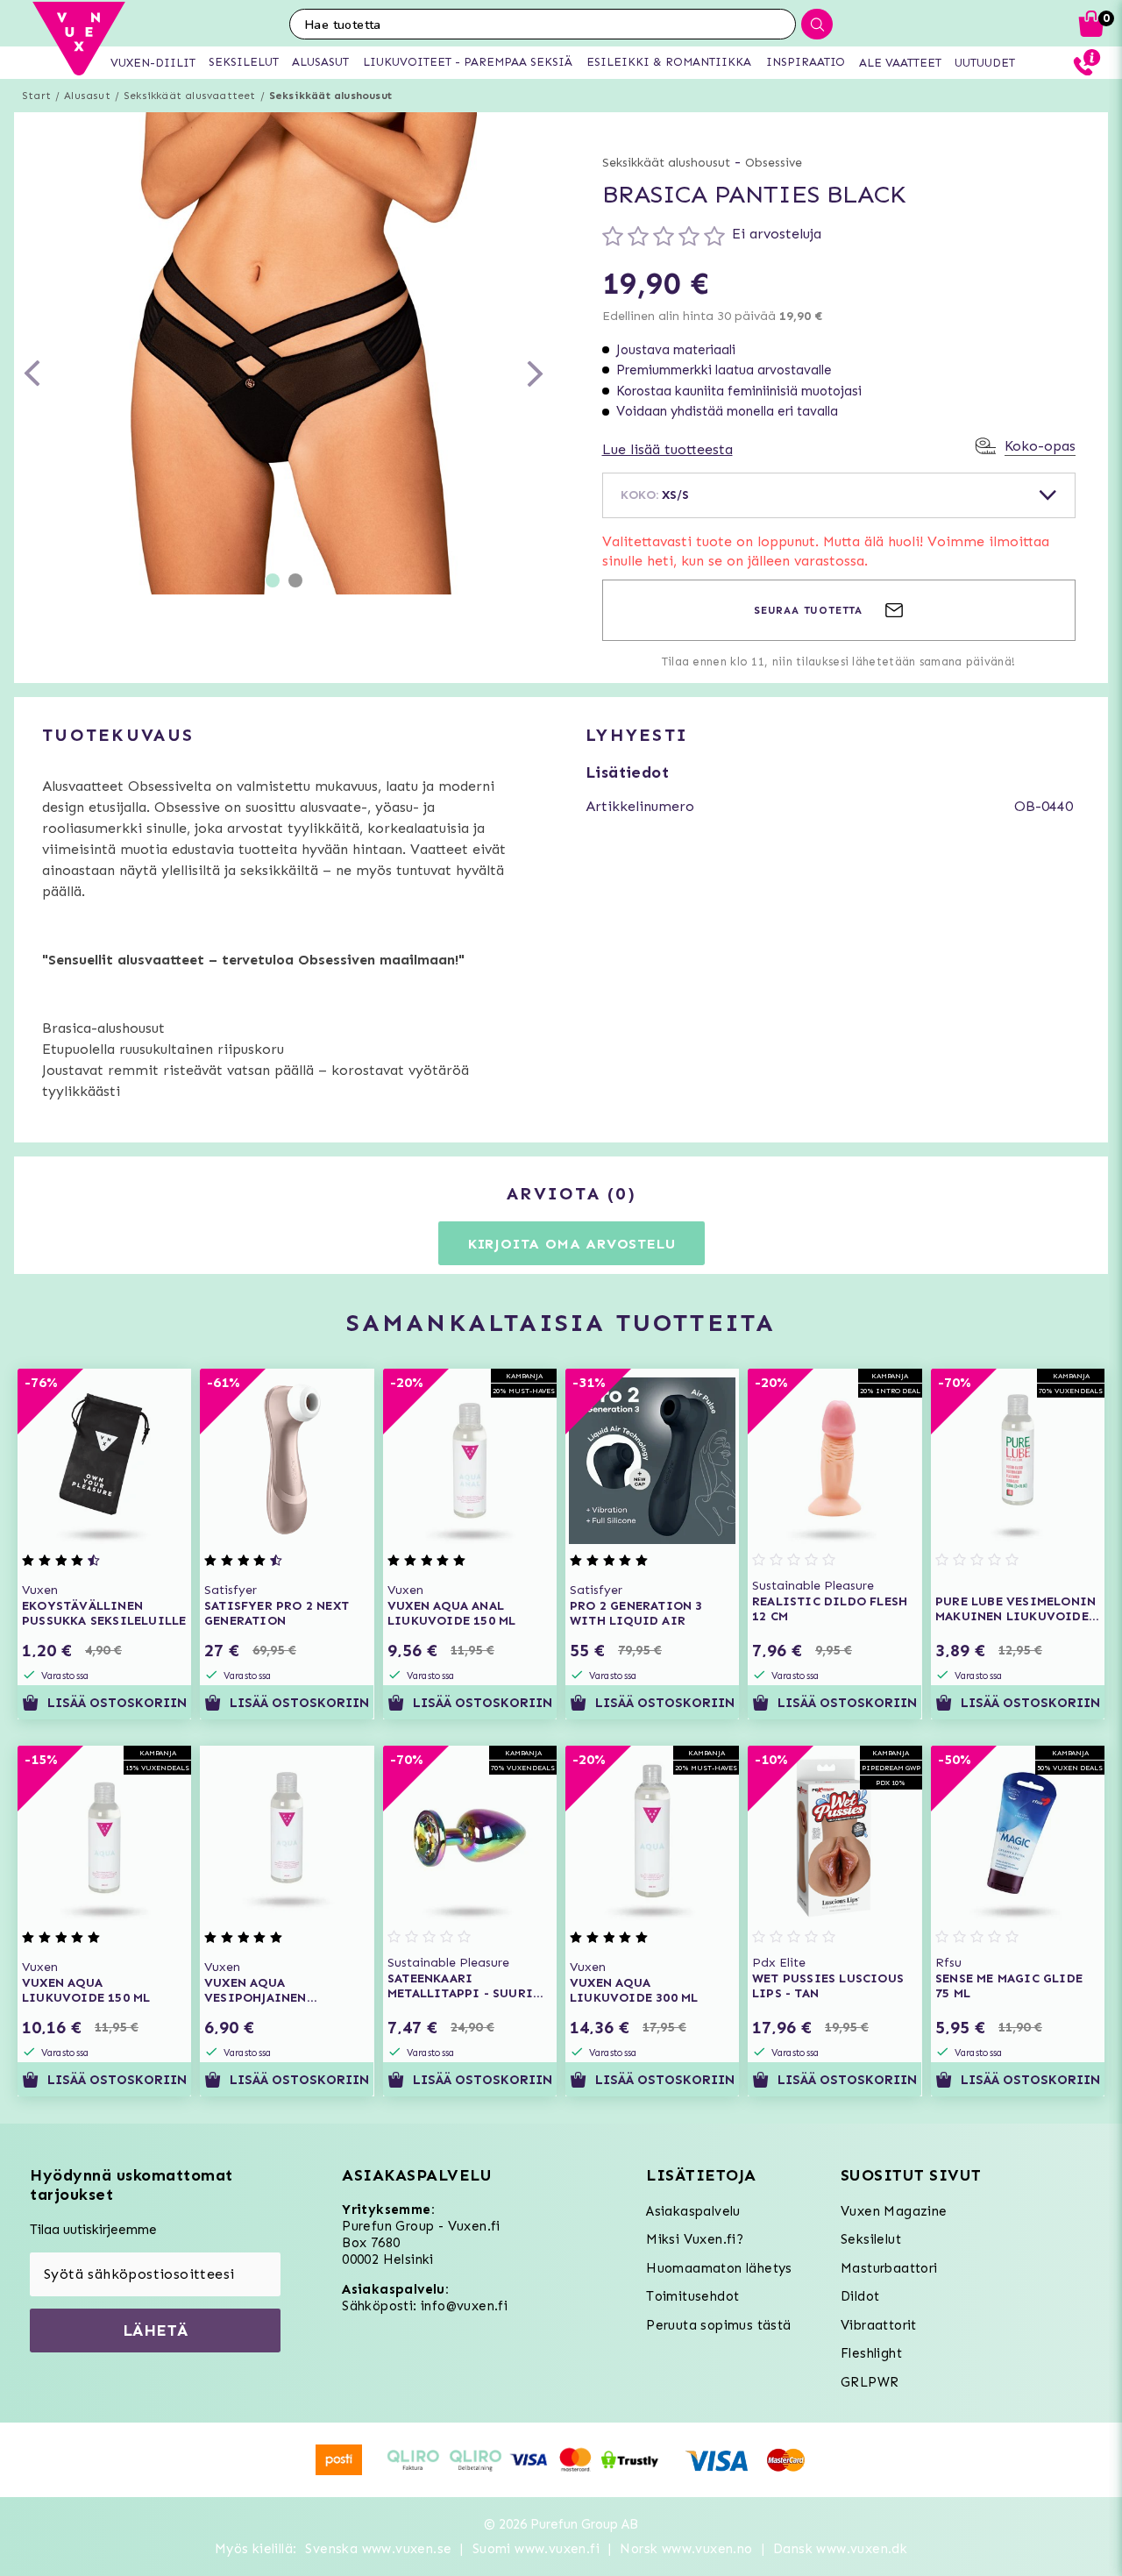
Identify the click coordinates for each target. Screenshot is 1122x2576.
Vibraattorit (879, 2325)
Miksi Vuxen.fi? (695, 2239)
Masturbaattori (889, 2268)
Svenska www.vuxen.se (378, 2549)
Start (36, 96)
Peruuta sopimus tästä (718, 2325)
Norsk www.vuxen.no (686, 2549)
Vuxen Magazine (894, 2211)
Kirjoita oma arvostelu (572, 1244)
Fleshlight (871, 2353)
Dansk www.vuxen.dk (840, 2549)
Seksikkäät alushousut (330, 96)
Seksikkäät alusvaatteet (190, 96)
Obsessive (774, 163)
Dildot (860, 2296)
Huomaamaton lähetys (719, 2268)
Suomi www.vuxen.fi (536, 2549)
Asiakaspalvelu (693, 2211)
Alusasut (87, 96)
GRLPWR (870, 2382)
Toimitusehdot (692, 2296)
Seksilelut (871, 2239)
